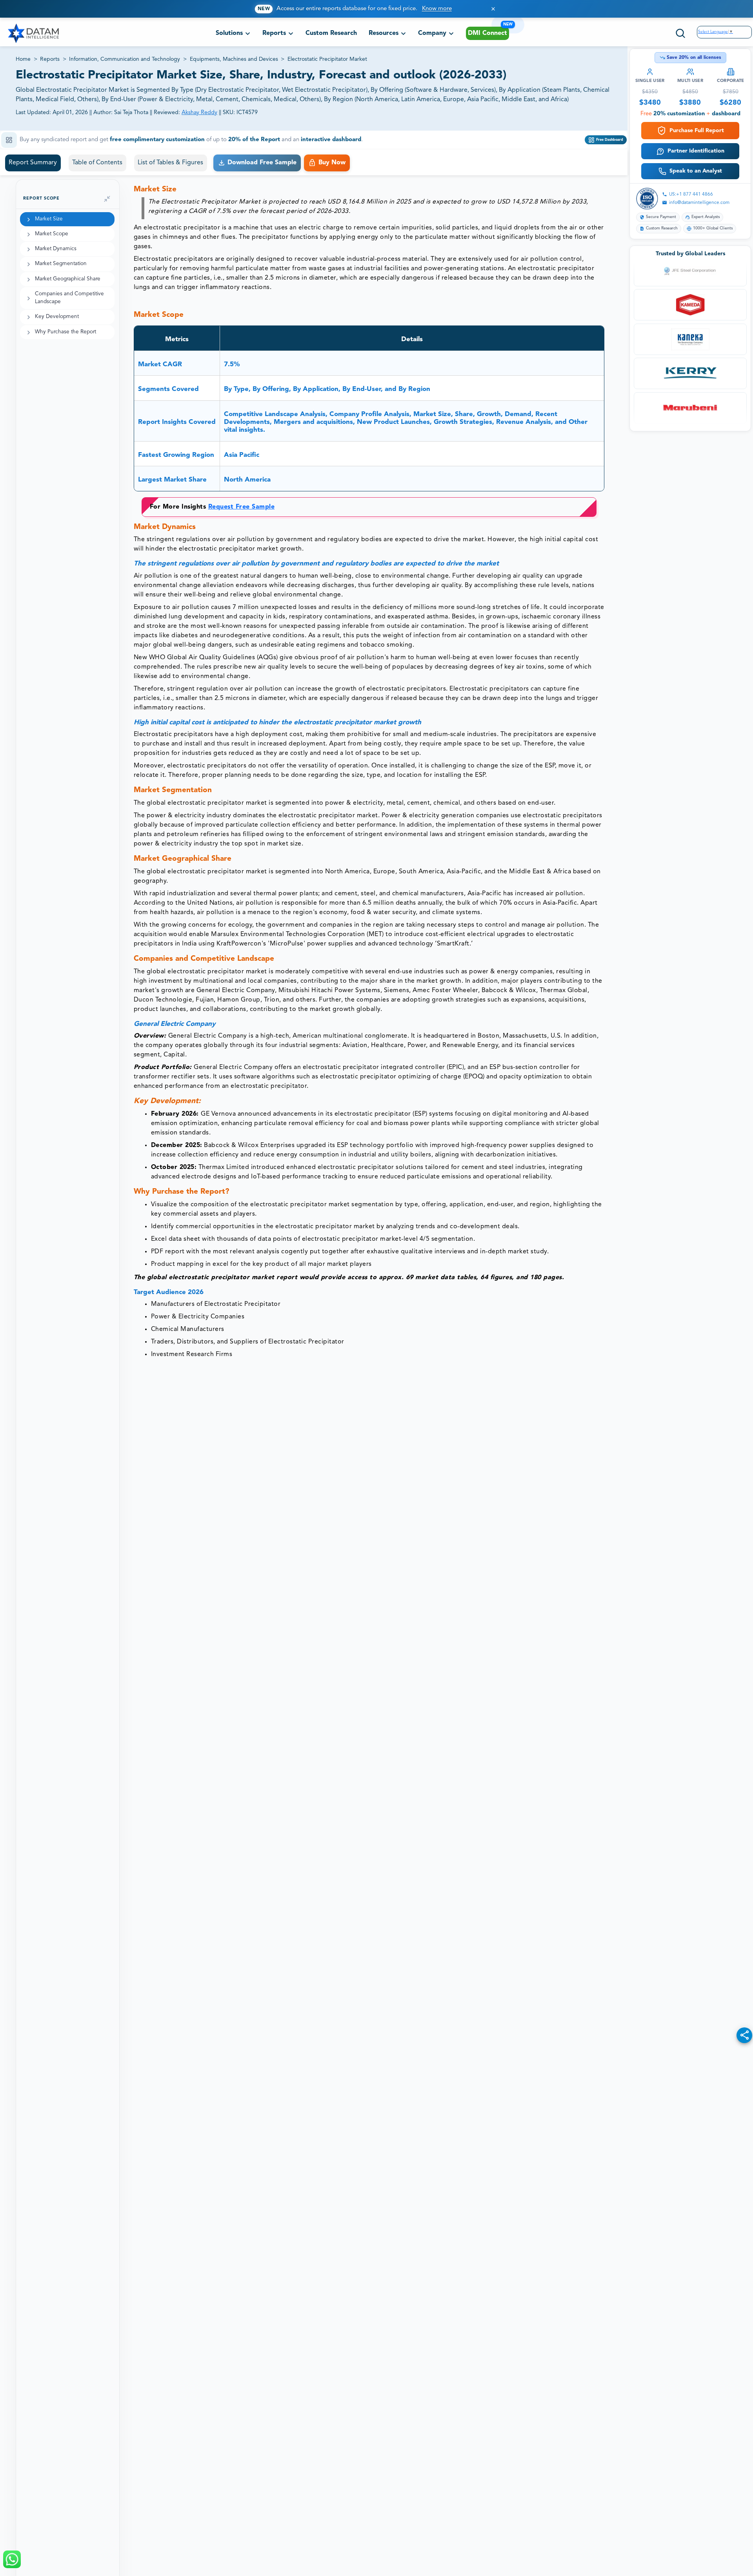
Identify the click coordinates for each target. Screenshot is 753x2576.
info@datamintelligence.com (699, 203)
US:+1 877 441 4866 (691, 195)
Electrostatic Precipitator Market (327, 59)
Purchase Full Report (697, 131)
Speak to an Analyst (696, 171)
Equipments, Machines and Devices (234, 59)
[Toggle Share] (744, 2035)
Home (23, 59)
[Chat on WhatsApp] (12, 2559)
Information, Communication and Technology (125, 59)
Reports (50, 59)
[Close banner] (493, 9)
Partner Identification (696, 151)
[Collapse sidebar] (107, 199)
